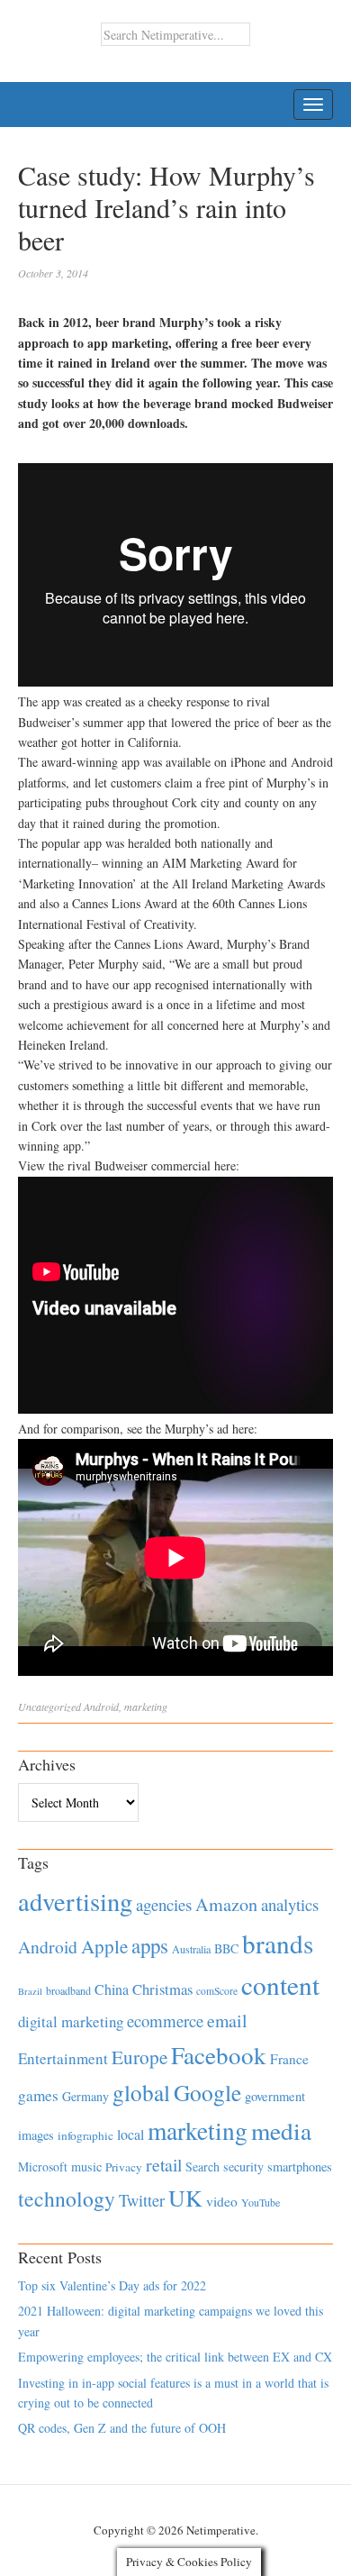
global (141, 2092)
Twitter (142, 2200)
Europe (139, 2057)
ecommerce (165, 2021)
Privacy (124, 2167)
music (86, 2166)
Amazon (226, 1904)
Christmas (162, 1989)
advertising (75, 1901)
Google (207, 2092)
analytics (290, 1904)
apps (150, 1945)
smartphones (300, 2166)
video (222, 2201)
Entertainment (63, 2058)
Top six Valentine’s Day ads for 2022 (112, 2285)
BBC (226, 1948)
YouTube (261, 2202)
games (38, 2095)
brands (278, 1943)
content (280, 1984)
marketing (146, 1707)
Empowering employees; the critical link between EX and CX (175, 2357)
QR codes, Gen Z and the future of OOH (122, 2428)
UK (185, 2198)
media (281, 2130)
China (112, 1989)
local (130, 2134)
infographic (85, 2135)
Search (202, 2166)
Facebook (219, 2055)
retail (164, 2165)
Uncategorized (49, 1707)
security (243, 2166)
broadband (68, 1990)
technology (67, 2198)
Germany (85, 2096)
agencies (164, 1904)
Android (101, 1707)
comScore (217, 1991)
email (227, 2021)
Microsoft (43, 2166)
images (36, 2135)
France (289, 2059)
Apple (104, 1946)
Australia (191, 1949)
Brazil (30, 1991)
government (275, 2096)
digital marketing (71, 2021)
